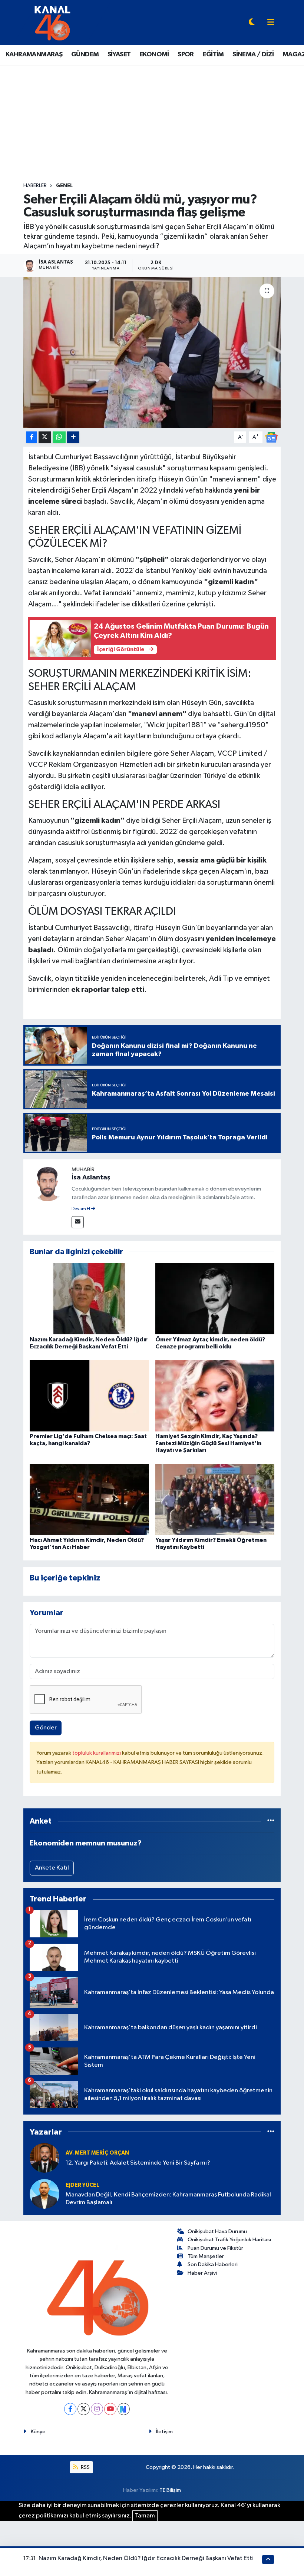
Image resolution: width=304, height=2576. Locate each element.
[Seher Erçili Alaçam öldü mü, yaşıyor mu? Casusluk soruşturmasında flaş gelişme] (152, 353)
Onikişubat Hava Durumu (217, 2231)
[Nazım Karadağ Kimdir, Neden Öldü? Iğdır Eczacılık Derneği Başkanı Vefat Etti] (89, 1299)
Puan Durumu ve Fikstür (215, 2248)
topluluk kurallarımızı (97, 1753)
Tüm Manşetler (206, 2256)
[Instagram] (97, 2409)
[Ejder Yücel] (44, 2194)
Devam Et (81, 1209)
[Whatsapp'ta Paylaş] (59, 438)
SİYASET (119, 54)
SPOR (186, 54)
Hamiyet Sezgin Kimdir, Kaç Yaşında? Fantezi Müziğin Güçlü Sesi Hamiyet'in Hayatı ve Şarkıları (208, 1443)
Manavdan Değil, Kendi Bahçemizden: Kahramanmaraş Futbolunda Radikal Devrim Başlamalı (168, 2199)
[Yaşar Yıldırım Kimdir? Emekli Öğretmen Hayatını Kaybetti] (215, 1499)
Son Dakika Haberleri (213, 2264)
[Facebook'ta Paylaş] (32, 438)
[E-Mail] (78, 1222)
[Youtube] (110, 2409)
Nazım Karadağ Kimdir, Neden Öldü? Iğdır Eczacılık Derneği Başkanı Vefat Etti (146, 2558)
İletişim (164, 2432)
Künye (38, 2432)
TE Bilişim (170, 2490)
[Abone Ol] (271, 437)
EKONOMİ (154, 54)
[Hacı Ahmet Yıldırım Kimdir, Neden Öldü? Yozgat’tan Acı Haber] (89, 1499)
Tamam (145, 2516)
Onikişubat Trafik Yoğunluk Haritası (229, 2240)
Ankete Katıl (52, 1868)
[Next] (124, 2409)
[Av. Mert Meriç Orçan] (44, 2158)
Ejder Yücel (82, 2185)
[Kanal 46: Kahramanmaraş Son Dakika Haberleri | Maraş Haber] (52, 22)
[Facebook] (70, 2409)
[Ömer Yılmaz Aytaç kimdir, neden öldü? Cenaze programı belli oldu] (215, 1299)
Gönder (46, 1728)
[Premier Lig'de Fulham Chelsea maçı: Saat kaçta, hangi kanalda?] (89, 1395)
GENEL (64, 186)
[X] (84, 2409)
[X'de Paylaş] (45, 438)
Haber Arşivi (202, 2273)
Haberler (35, 186)
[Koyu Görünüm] (252, 23)
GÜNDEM (85, 54)
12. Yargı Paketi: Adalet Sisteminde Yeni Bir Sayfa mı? (138, 2163)
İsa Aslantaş (91, 1178)
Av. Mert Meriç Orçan (97, 2153)
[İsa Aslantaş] (47, 1183)
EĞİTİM (213, 54)
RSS (85, 2467)
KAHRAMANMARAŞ (34, 54)
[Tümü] (271, 1821)
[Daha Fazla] (73, 438)
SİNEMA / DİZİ (253, 54)
